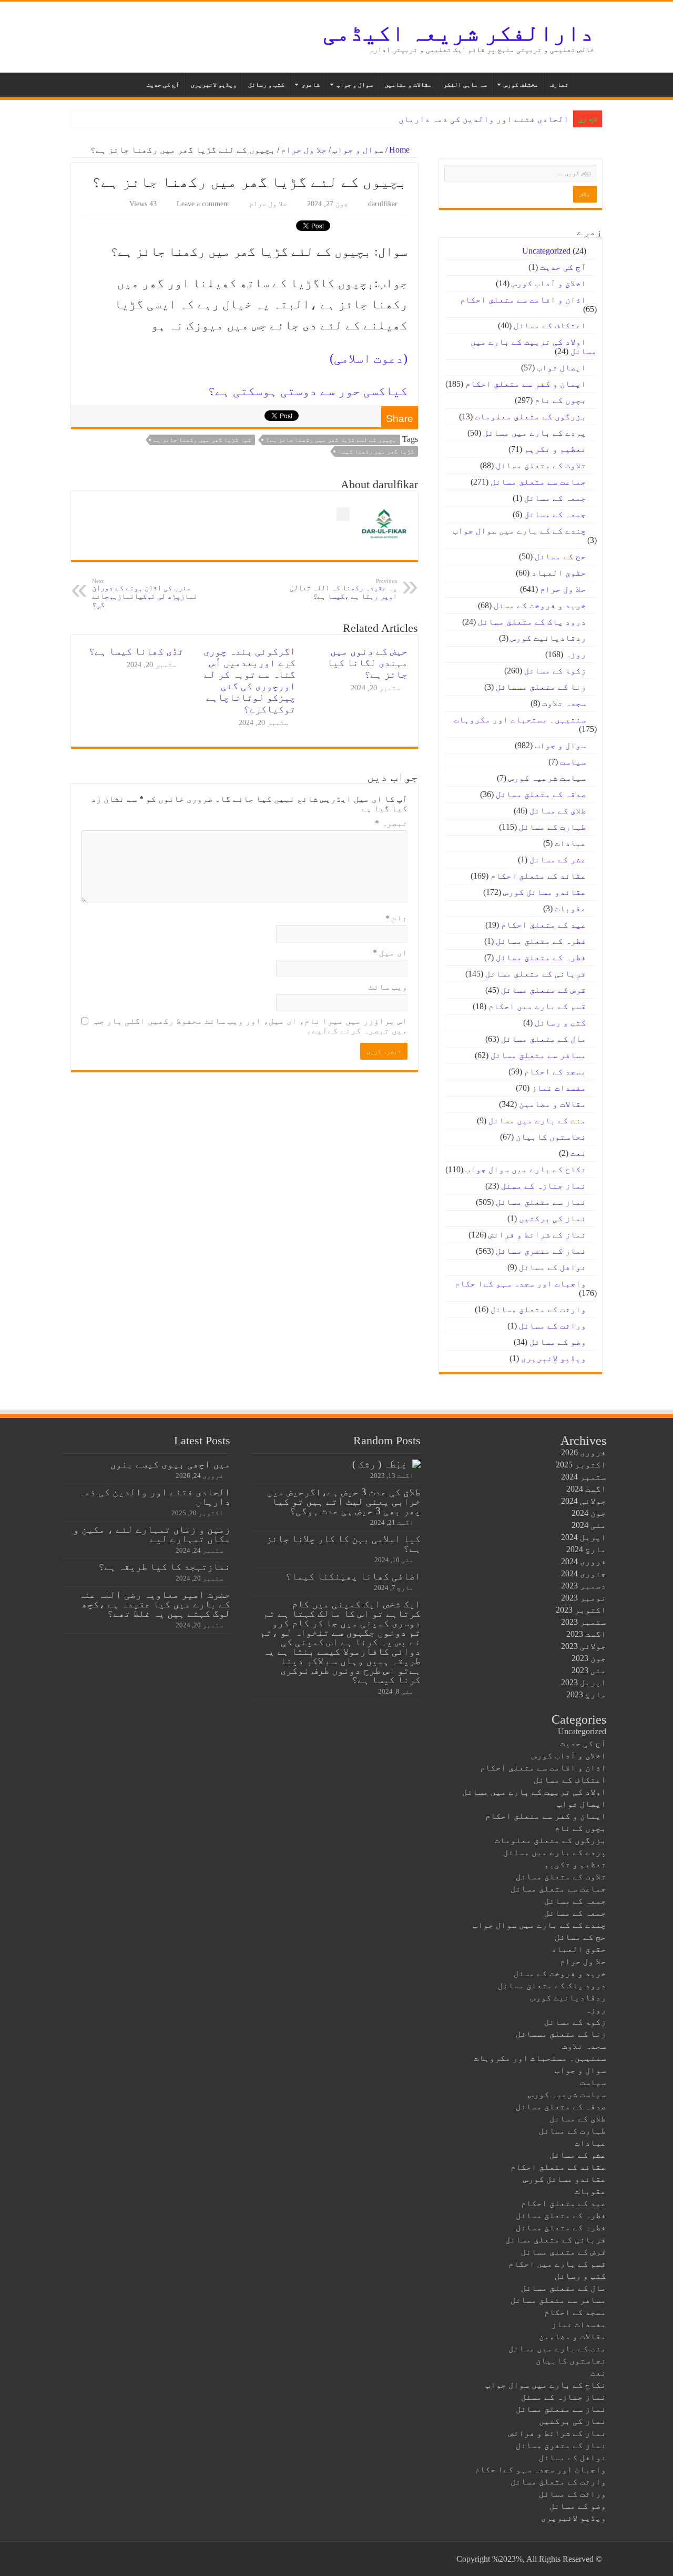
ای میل (390, 953)
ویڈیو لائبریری (214, 85)
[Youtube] (104, 2559)
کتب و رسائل (266, 85)
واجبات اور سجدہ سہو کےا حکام (521, 1284)
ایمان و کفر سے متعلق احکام (526, 384)
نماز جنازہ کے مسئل (544, 1186)
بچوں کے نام (560, 400)
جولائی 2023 (584, 1646)
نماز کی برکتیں (553, 1218)
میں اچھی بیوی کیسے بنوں (170, 1464)
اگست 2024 (586, 1489)
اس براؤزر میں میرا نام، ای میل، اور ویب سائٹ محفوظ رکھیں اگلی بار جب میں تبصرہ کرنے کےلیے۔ (251, 1026)
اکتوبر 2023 (581, 1610)
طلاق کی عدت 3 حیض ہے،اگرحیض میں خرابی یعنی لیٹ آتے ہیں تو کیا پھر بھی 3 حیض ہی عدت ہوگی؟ (344, 1501)
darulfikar (383, 204)
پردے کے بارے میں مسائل (535, 433)
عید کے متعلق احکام (544, 925)
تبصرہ (391, 823)
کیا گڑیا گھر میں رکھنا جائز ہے (202, 440)
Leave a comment (203, 204)
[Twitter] (134, 2559)
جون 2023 (589, 1658)
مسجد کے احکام (555, 1071)
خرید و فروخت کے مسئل (540, 605)
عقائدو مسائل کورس (545, 892)
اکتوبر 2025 (581, 1465)
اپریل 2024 (584, 1537)
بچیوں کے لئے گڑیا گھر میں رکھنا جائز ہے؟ (331, 440)
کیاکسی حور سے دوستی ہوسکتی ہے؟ (308, 391)
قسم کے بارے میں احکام (537, 1006)
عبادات (570, 843)
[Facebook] (144, 2559)
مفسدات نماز (559, 1088)
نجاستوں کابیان (551, 1137)
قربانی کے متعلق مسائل (536, 974)
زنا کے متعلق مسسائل (541, 687)
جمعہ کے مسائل (555, 498)
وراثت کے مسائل (553, 1326)
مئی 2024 (589, 1525)
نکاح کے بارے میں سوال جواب (526, 1169)
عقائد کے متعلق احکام (538, 876)
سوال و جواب (355, 85)
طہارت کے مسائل (553, 827)
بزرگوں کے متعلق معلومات (531, 416)
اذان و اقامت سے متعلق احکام (523, 300)
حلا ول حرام (304, 150)
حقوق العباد (559, 573)
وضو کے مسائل (558, 1342)
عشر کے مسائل (558, 859)
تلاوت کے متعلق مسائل (541, 465)
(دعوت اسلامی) (369, 358)
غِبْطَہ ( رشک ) (380, 1464)
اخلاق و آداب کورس (549, 283)
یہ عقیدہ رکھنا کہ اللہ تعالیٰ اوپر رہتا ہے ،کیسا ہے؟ (343, 589)
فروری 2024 (584, 1561)
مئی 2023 (589, 1670)
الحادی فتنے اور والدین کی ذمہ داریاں (484, 119)
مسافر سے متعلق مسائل (538, 1055)
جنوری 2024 (584, 1573)
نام (396, 918)
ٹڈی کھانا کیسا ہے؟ (136, 651)
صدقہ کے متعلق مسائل (541, 794)
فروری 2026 (584, 1452)
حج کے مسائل (560, 556)
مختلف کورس (521, 85)
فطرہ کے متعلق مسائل (541, 941)
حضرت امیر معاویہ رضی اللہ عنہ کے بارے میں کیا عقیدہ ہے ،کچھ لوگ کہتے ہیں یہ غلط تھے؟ (154, 1604)
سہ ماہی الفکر (465, 85)
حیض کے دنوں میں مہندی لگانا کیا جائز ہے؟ (367, 663)
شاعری (310, 85)
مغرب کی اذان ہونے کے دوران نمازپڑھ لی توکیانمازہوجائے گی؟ (145, 593)
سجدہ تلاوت (564, 703)
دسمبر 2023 (584, 1586)
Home (400, 150)
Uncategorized (546, 251)
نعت (578, 1153)
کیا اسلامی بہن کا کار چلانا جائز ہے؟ (343, 1543)
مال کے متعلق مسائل (544, 1039)
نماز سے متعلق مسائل (541, 1202)
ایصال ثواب (562, 368)
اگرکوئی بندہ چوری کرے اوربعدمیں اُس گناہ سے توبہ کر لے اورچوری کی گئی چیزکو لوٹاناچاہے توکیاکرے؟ (249, 680)
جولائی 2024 (584, 1501)
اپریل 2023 (584, 1682)
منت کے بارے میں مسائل (537, 1120)
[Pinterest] (124, 2559)
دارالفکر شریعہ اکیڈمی (458, 33)
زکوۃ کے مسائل (555, 671)
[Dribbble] (114, 2559)
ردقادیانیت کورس (548, 638)
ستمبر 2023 (584, 1622)
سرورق (588, 84)
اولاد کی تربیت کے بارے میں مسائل (534, 1792)
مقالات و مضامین (408, 85)
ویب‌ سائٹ (388, 987)
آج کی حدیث (163, 85)
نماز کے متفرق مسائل (541, 1251)
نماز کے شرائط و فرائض (537, 1235)
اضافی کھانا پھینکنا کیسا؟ (353, 1576)
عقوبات (570, 908)
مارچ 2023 (586, 1694)
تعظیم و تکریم (555, 449)
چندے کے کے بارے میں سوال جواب (519, 531)
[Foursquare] (94, 2559)
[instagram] (84, 2559)
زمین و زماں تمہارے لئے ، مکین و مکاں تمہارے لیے (152, 1534)
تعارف (559, 85)
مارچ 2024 (586, 1549)
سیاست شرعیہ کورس (547, 778)
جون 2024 (589, 1513)
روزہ (576, 654)
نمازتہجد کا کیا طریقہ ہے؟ (164, 1567)
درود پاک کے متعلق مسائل (532, 622)
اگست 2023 (586, 1634)
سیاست (573, 762)
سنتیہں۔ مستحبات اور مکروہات (520, 720)
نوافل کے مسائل (553, 1267)
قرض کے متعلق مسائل (544, 990)
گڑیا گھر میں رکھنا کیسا (376, 451)
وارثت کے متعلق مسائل (538, 1309)
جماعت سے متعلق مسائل (538, 482)
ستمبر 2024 (584, 1477)
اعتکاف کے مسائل (550, 325)
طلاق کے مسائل (558, 811)
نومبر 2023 (584, 1598)
